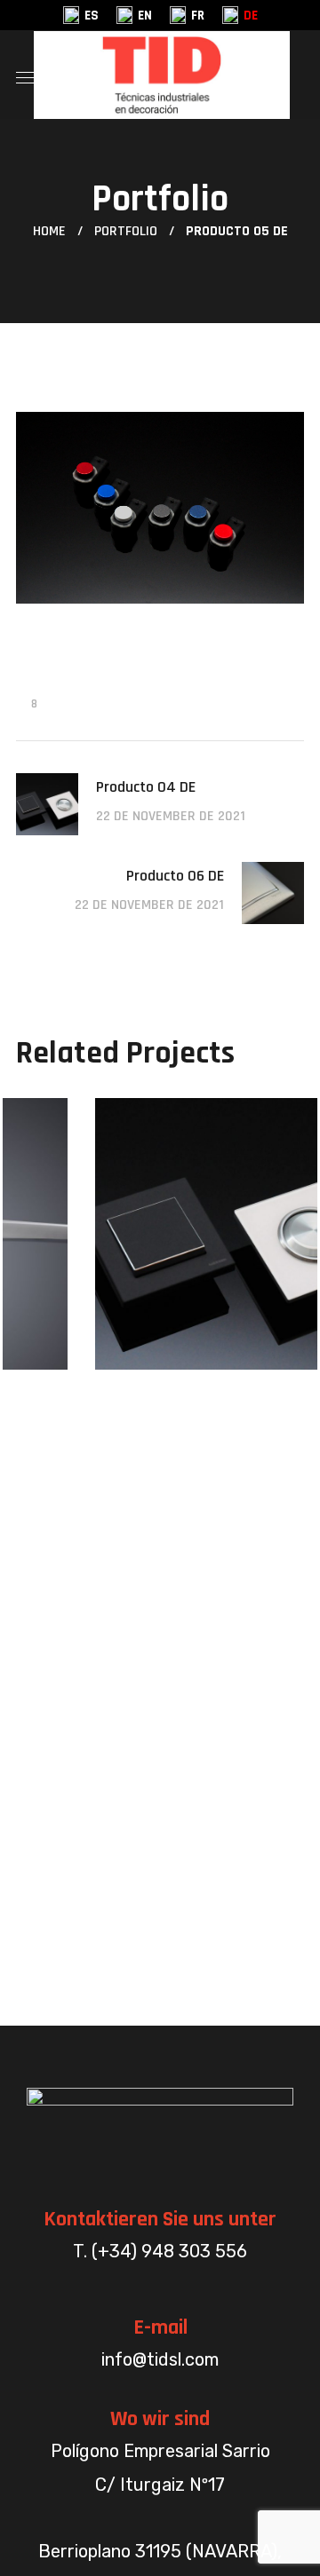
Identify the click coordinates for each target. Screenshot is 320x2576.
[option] (160, 1247)
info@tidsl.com (160, 2359)
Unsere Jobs (108, 1328)
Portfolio (126, 231)
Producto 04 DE (159, 1366)
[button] (297, 75)
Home (49, 231)
